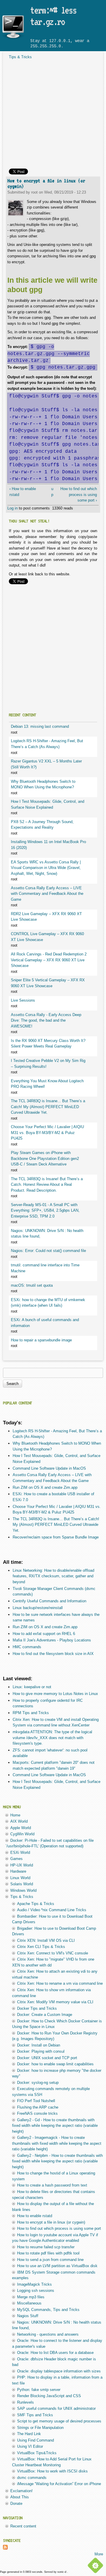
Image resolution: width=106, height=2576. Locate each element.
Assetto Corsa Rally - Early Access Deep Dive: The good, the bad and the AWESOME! (46, 1020)
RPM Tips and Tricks (31, 1713)
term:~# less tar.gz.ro (53, 16)
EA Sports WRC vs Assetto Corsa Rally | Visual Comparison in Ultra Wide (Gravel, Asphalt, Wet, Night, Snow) (46, 868)
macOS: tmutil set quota (32, 1285)
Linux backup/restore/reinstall (38, 1608)
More (99, 2554)
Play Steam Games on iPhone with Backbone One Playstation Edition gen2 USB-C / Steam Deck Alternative (45, 1158)
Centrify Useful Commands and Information (49, 1601)
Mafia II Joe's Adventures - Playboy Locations (52, 1640)
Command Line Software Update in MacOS (49, 1468)
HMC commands (27, 1647)
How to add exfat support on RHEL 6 (44, 1634)
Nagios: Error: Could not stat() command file (48, 1251)
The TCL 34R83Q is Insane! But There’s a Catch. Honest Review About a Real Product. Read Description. (47, 1185)
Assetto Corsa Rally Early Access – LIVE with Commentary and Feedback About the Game (47, 894)
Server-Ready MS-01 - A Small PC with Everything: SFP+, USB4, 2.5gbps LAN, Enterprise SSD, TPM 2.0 (45, 1210)
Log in (13, 508)
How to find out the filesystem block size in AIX (53, 1654)
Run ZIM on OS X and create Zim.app (45, 1487)
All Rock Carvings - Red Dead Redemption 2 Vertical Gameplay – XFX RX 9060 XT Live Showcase (49, 960)
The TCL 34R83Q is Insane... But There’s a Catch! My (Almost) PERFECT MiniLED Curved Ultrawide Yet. (48, 1107)
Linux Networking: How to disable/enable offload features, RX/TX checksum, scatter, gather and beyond (53, 1576)
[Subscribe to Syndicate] (5, 2548)
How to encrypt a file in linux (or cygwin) (46, 184)
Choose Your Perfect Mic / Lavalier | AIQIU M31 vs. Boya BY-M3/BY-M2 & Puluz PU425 (47, 1133)
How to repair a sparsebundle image (41, 1340)
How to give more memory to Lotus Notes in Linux (55, 1694)
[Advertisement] (53, 116)
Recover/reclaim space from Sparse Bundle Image (56, 1537)
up (52, 492)
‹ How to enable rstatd (23, 492)
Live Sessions (23, 1000)
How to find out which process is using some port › (79, 494)
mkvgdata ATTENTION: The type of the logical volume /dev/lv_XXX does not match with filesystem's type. (52, 1738)
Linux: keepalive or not (32, 1687)
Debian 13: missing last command (40, 726)
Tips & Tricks (20, 57)
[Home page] (13, 39)
